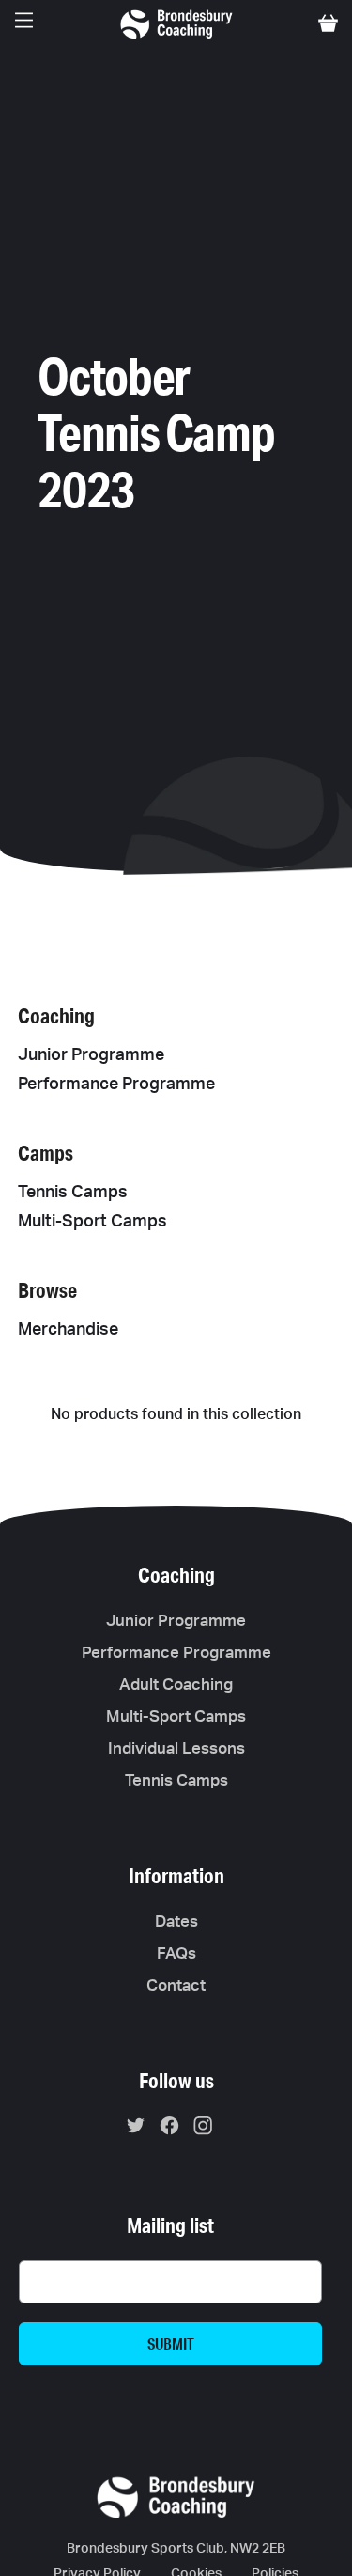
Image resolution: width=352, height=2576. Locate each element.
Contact (176, 1985)
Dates (176, 1921)
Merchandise (68, 1330)
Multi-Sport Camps (92, 1222)
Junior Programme (91, 1055)
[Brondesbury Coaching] (176, 23)
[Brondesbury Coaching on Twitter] (140, 2129)
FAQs (176, 1953)
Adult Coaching (176, 1685)
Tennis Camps (73, 1193)
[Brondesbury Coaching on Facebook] (174, 2129)
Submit (171, 2343)
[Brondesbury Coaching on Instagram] (208, 2129)
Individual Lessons (176, 1749)
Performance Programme (116, 1085)
